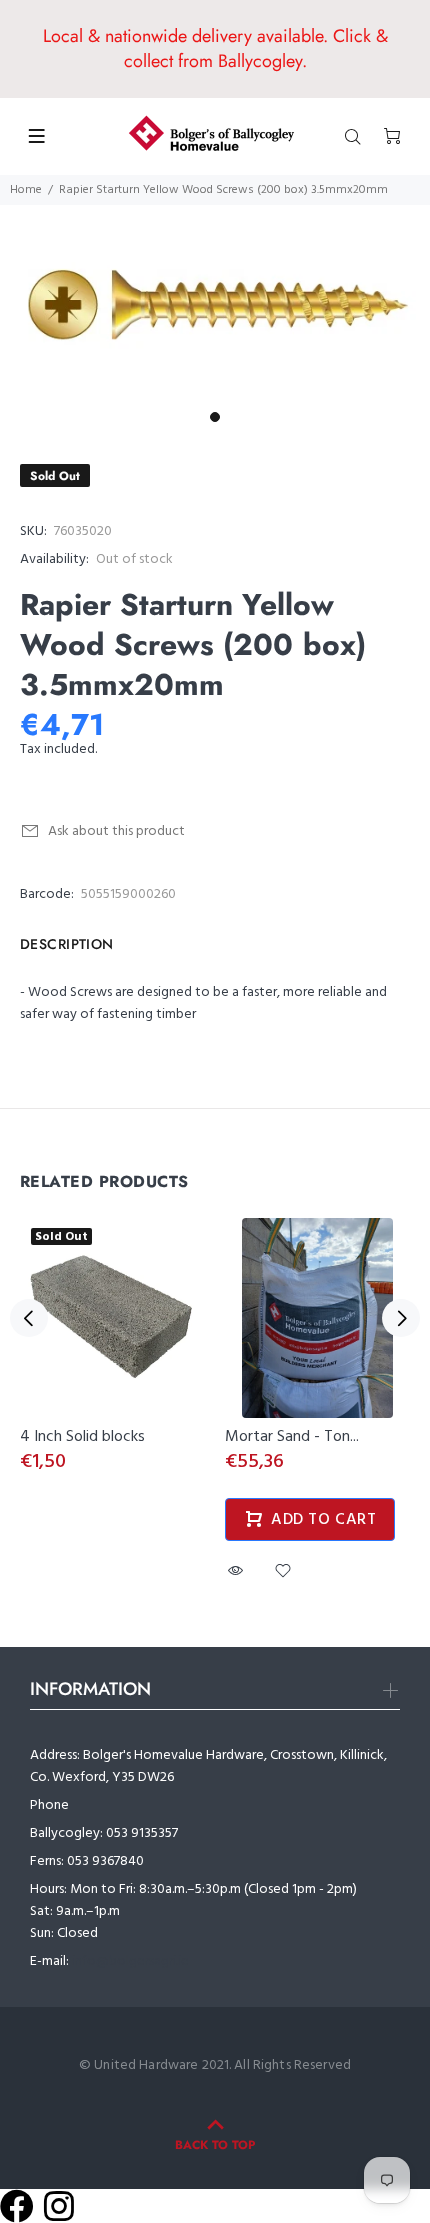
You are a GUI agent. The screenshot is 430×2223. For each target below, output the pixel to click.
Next (401, 1318)
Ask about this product (116, 831)
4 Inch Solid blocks (82, 1437)
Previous (29, 1318)
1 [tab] (215, 417)
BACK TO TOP (215, 2145)
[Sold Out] (112, 1318)
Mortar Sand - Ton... (292, 1437)
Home (26, 190)
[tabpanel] (215, 303)
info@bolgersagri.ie (130, 1961)
